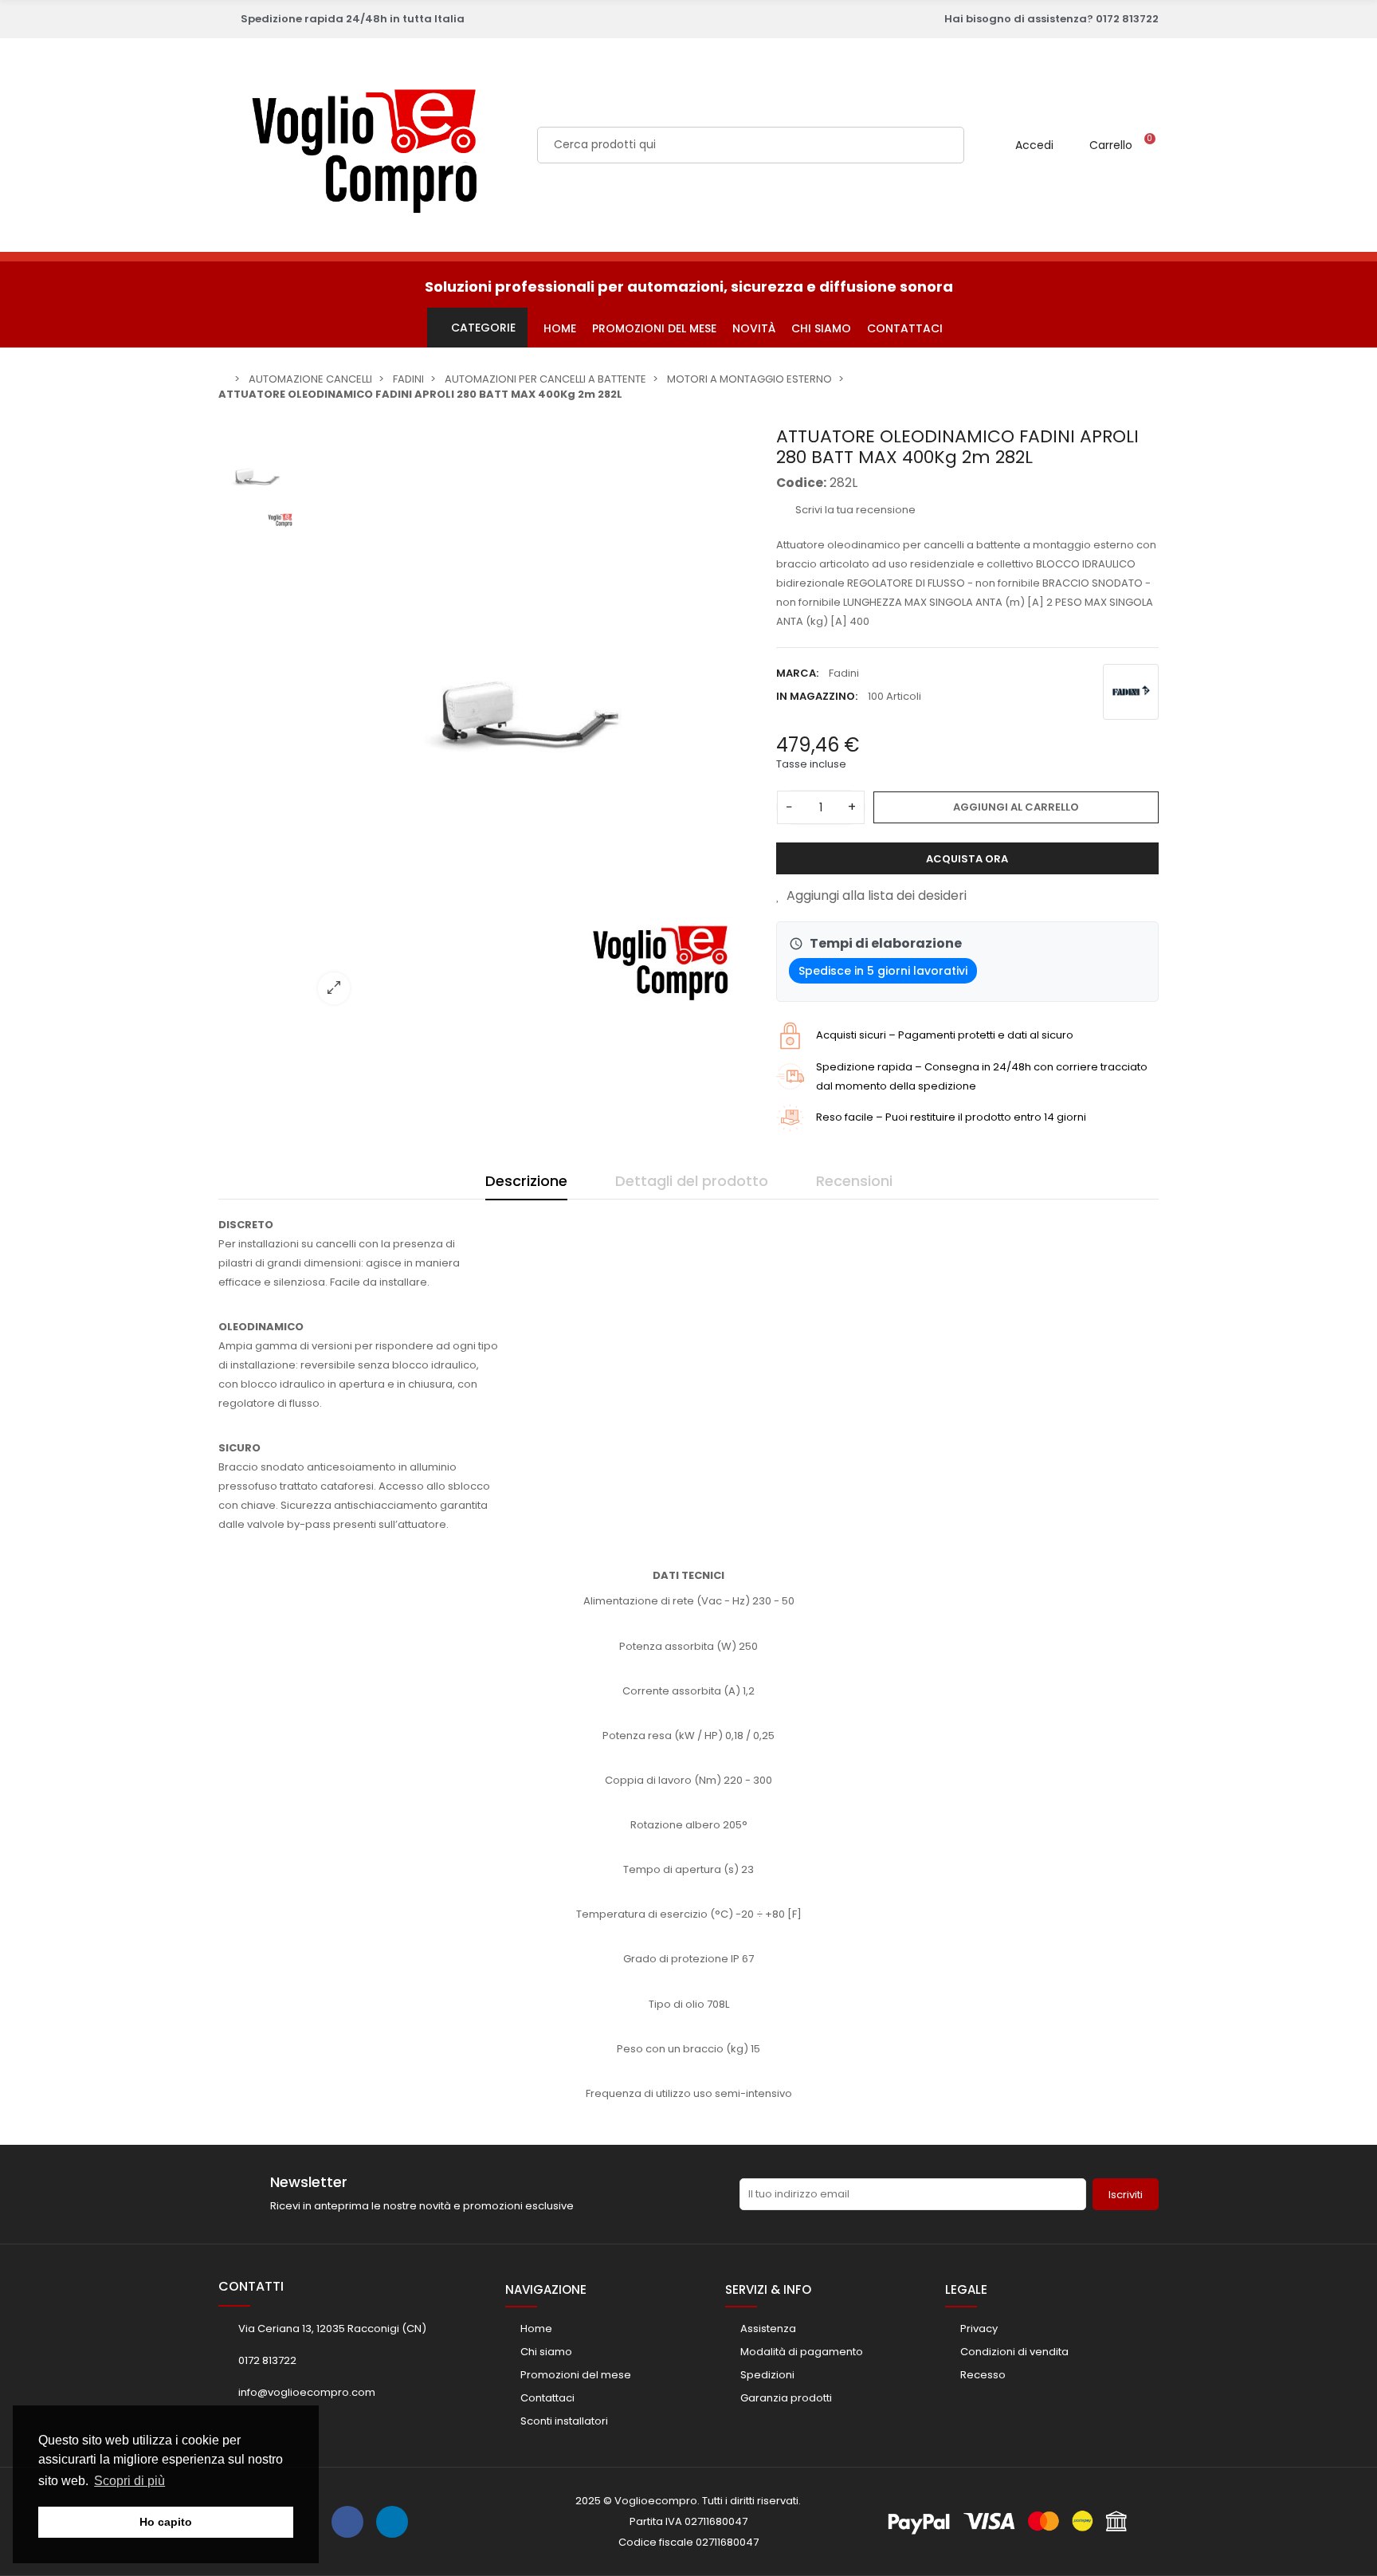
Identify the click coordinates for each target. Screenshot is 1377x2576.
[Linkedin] (392, 2522)
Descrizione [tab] (526, 1181)
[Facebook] (347, 2522)
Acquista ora (967, 859)
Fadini (844, 673)
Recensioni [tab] (854, 1181)
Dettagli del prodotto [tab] (692, 1181)
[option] (533, 721)
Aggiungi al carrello (1016, 807)
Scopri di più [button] (129, 2481)
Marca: (797, 673)
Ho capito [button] (166, 2522)
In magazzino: (817, 696)
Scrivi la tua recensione (854, 510)
